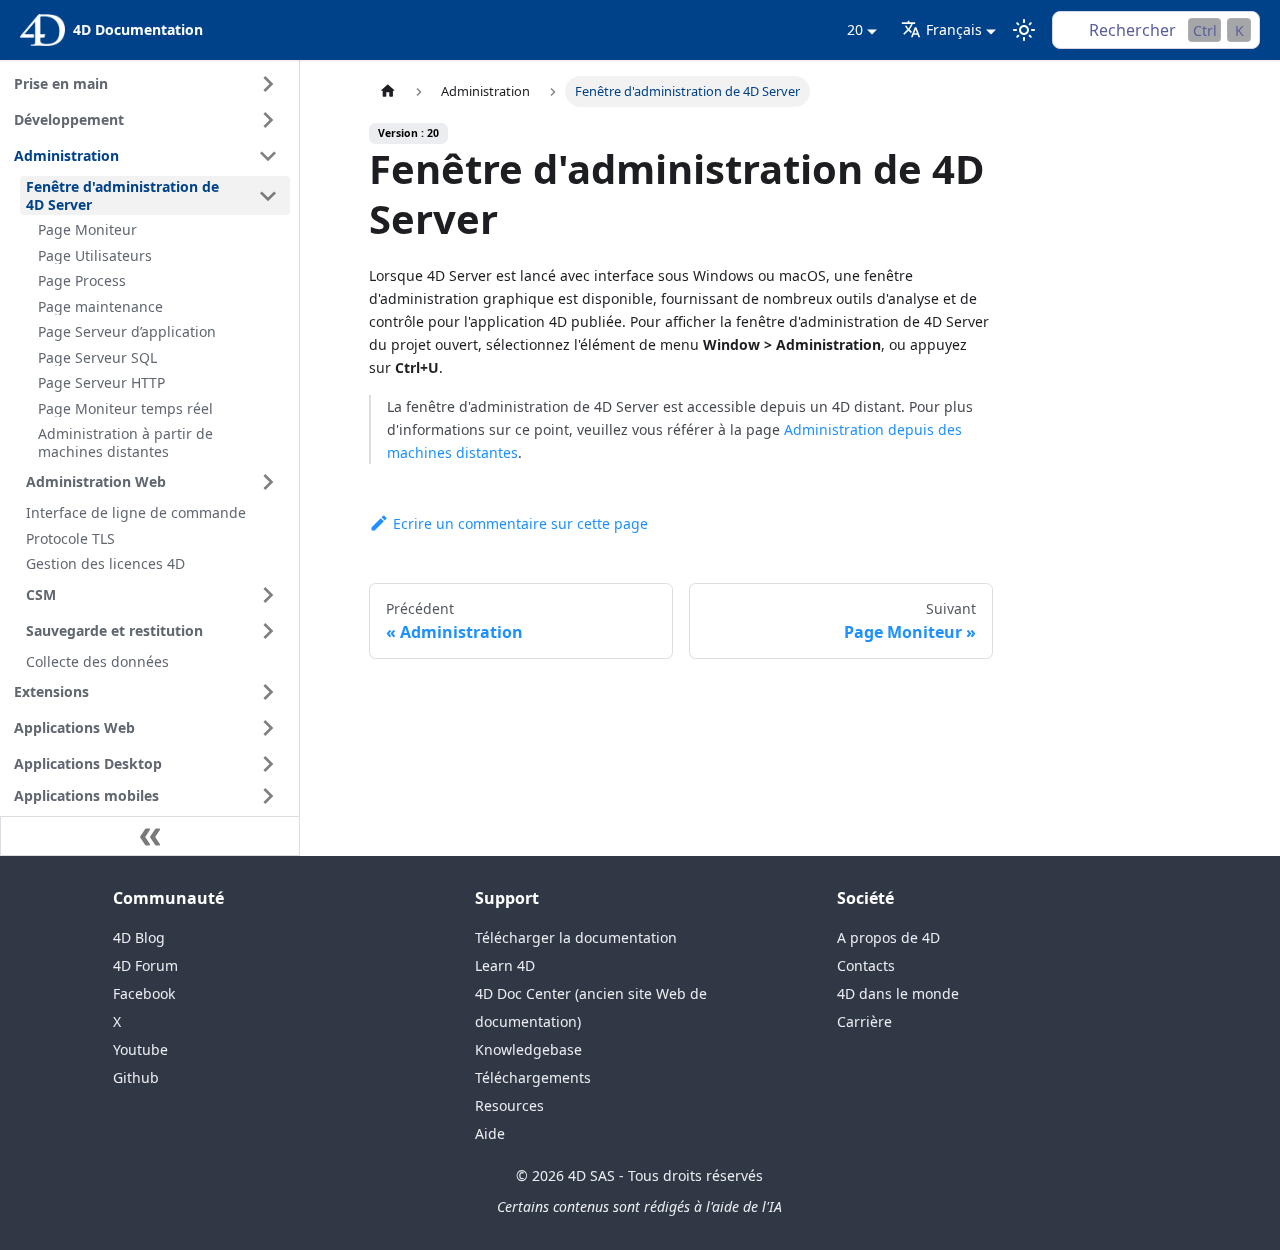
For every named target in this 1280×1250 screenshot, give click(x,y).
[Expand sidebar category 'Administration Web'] (268, 482)
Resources (509, 1105)
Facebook (144, 993)
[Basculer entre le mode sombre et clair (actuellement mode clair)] (1024, 30)
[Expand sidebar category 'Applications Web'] (268, 728)
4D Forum (145, 965)
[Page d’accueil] (388, 91)
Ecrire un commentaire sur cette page (520, 523)
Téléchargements (533, 1077)
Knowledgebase (528, 1049)
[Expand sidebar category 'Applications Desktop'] (268, 764)
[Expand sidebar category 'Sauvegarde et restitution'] (268, 631)
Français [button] (954, 29)
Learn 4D (505, 965)
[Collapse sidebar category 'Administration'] (268, 156)
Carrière (864, 1021)
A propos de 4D (888, 937)
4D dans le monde (898, 993)
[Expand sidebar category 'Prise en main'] (268, 84)
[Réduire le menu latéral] (150, 836)
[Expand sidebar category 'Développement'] (268, 120)
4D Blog (139, 937)
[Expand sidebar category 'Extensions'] (268, 692)
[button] (149, 796)
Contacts (866, 965)
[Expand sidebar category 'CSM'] (268, 595)
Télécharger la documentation (576, 937)
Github (136, 1077)
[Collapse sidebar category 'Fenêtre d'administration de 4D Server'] (268, 195)
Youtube (140, 1049)
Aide (490, 1133)
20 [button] (855, 29)
